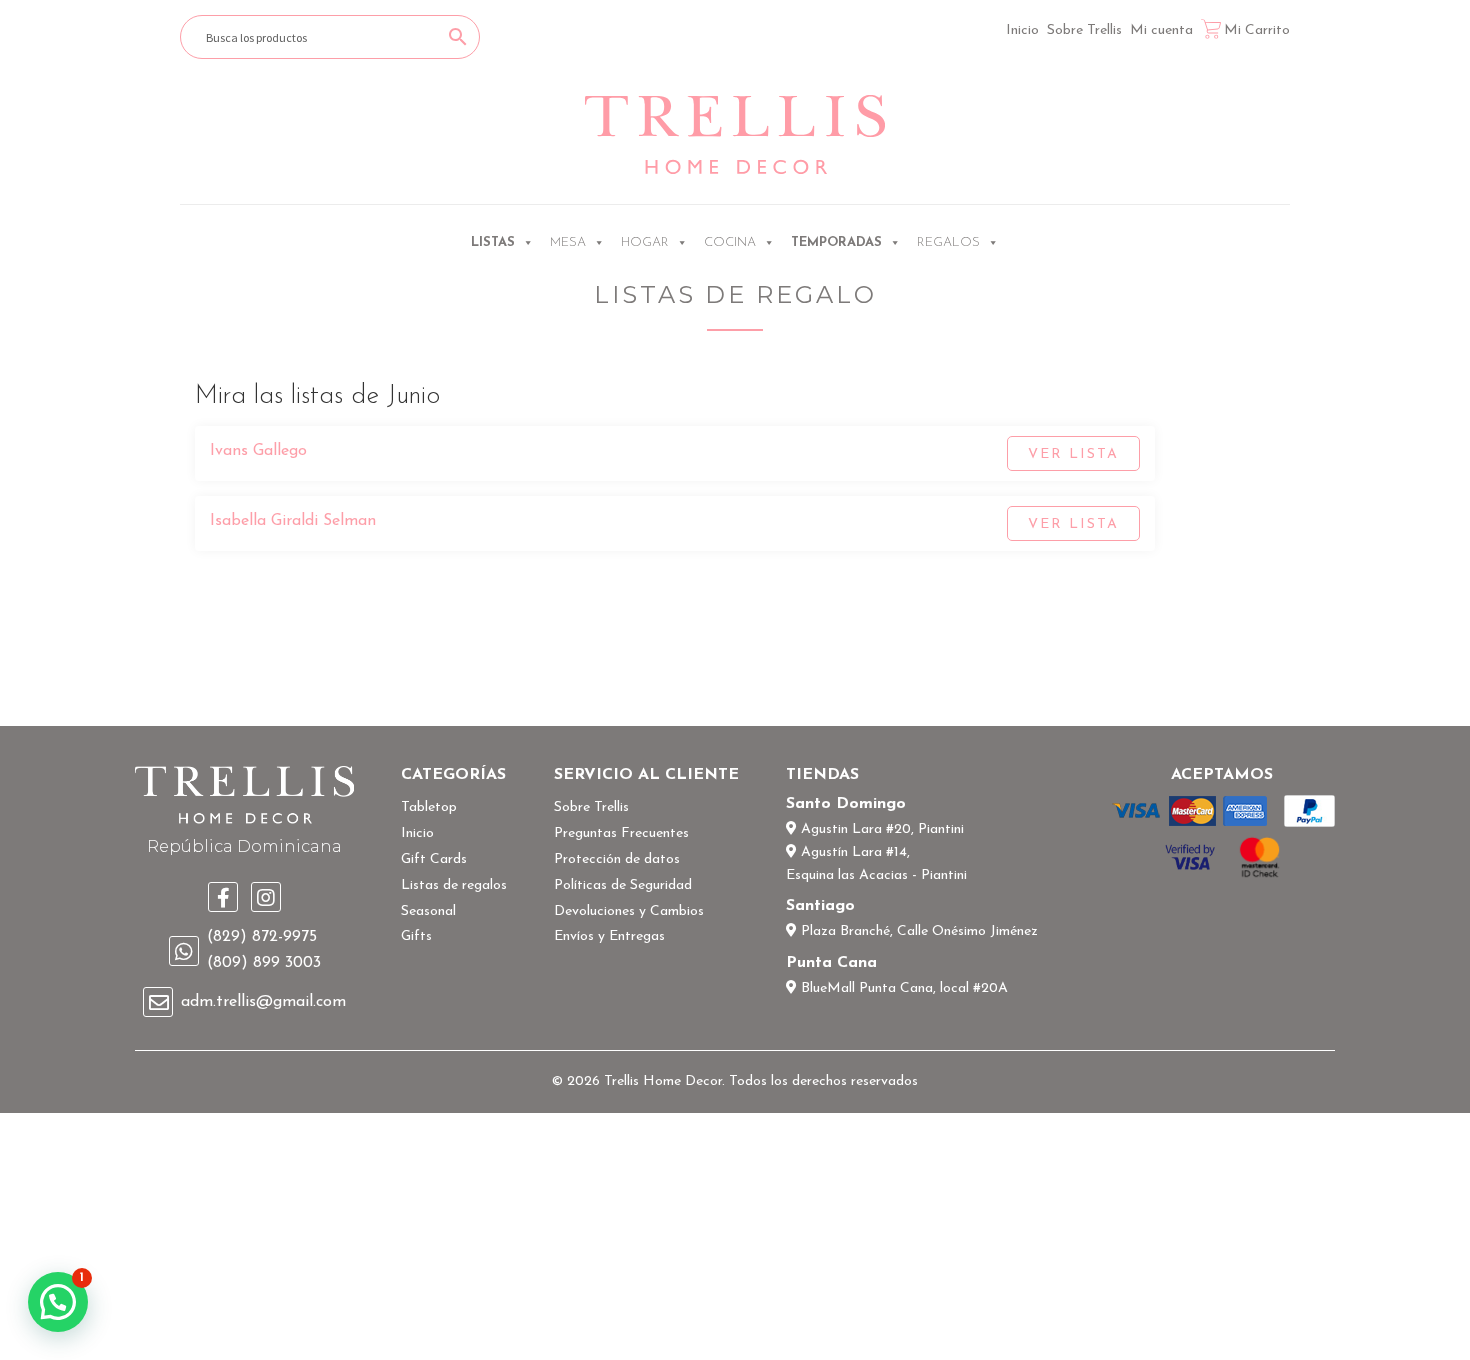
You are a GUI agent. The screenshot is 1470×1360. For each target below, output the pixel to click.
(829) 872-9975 (262, 937)
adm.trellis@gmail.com (263, 1002)
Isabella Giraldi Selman (293, 521)
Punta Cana (831, 963)
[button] (58, 1302)
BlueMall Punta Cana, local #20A (902, 988)
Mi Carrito (1257, 30)
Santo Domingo (846, 804)
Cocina (730, 242)
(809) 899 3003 (264, 963)
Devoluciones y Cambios (629, 911)
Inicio (1022, 30)
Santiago (820, 906)
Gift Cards (434, 859)
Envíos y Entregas (609, 936)
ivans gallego (258, 451)
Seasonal (428, 911)
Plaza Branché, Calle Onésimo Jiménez (917, 931)
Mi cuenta (1161, 30)
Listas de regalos (454, 885)
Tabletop (429, 807)
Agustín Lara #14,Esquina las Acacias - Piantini (876, 864)
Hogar (645, 242)
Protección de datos (617, 859)
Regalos (948, 242)
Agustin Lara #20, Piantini (880, 829)
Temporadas (836, 242)
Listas (493, 242)
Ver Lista (1073, 454)
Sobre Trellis (1084, 30)
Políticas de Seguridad (623, 885)
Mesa (568, 242)
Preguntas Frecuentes (621, 833)
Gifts (416, 936)
